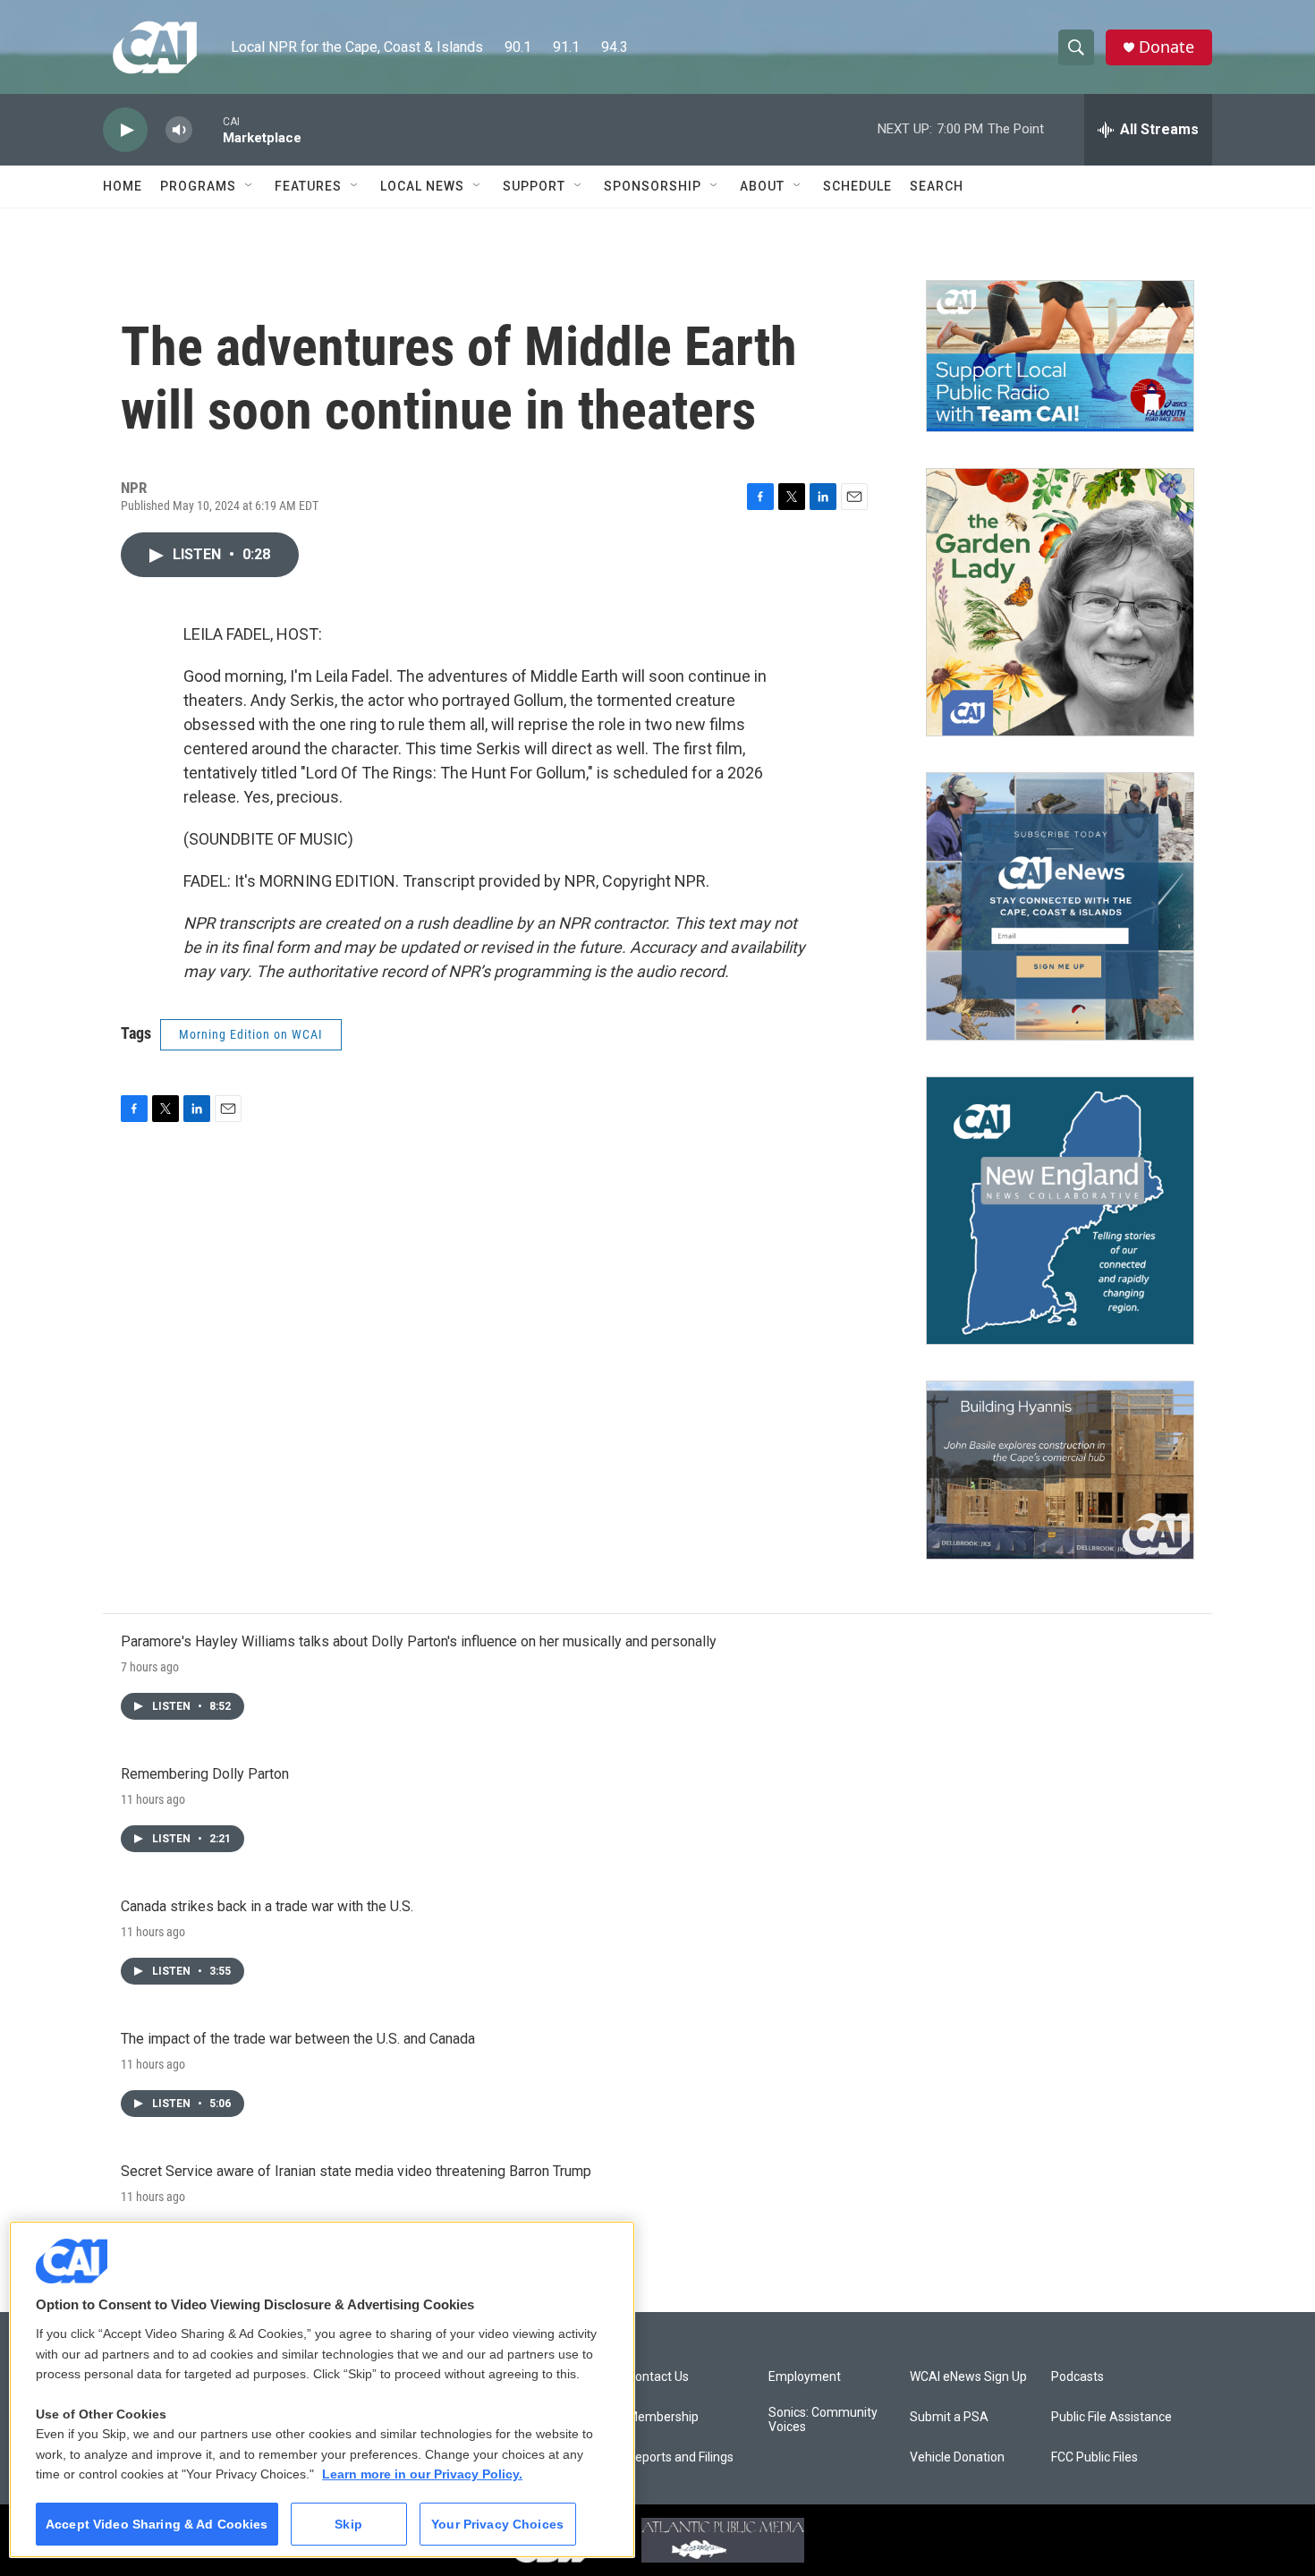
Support (534, 186)
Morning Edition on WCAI (251, 1034)
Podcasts (1077, 2377)
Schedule (857, 186)
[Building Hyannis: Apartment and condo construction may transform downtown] (1060, 1471)
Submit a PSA (949, 2417)
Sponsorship (653, 186)
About (762, 186)
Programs (198, 186)
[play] (125, 130)
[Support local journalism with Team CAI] (1060, 356)
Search (937, 186)
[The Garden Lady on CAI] (1060, 602)
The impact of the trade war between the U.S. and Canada (298, 2039)
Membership (663, 2417)
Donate (1167, 47)
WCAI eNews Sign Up (968, 2377)
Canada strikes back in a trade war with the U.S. (267, 1906)
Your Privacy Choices (497, 2524)
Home (123, 186)
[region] (322, 2389)
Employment (805, 2377)
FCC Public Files (1094, 2457)
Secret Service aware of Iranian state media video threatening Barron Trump (356, 2171)
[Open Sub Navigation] (250, 186)
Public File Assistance (1111, 2417)
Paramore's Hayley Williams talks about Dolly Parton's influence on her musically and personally (419, 1641)
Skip (348, 2524)
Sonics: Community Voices (823, 2420)
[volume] (179, 130)
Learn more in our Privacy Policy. (422, 2474)
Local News (422, 186)
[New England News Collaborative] (1060, 1211)
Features (308, 186)
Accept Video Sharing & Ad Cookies (157, 2524)
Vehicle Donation (957, 2457)
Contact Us (658, 2377)
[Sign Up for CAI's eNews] (1060, 906)
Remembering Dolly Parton (205, 1774)
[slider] (208, 129)
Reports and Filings (680, 2457)
